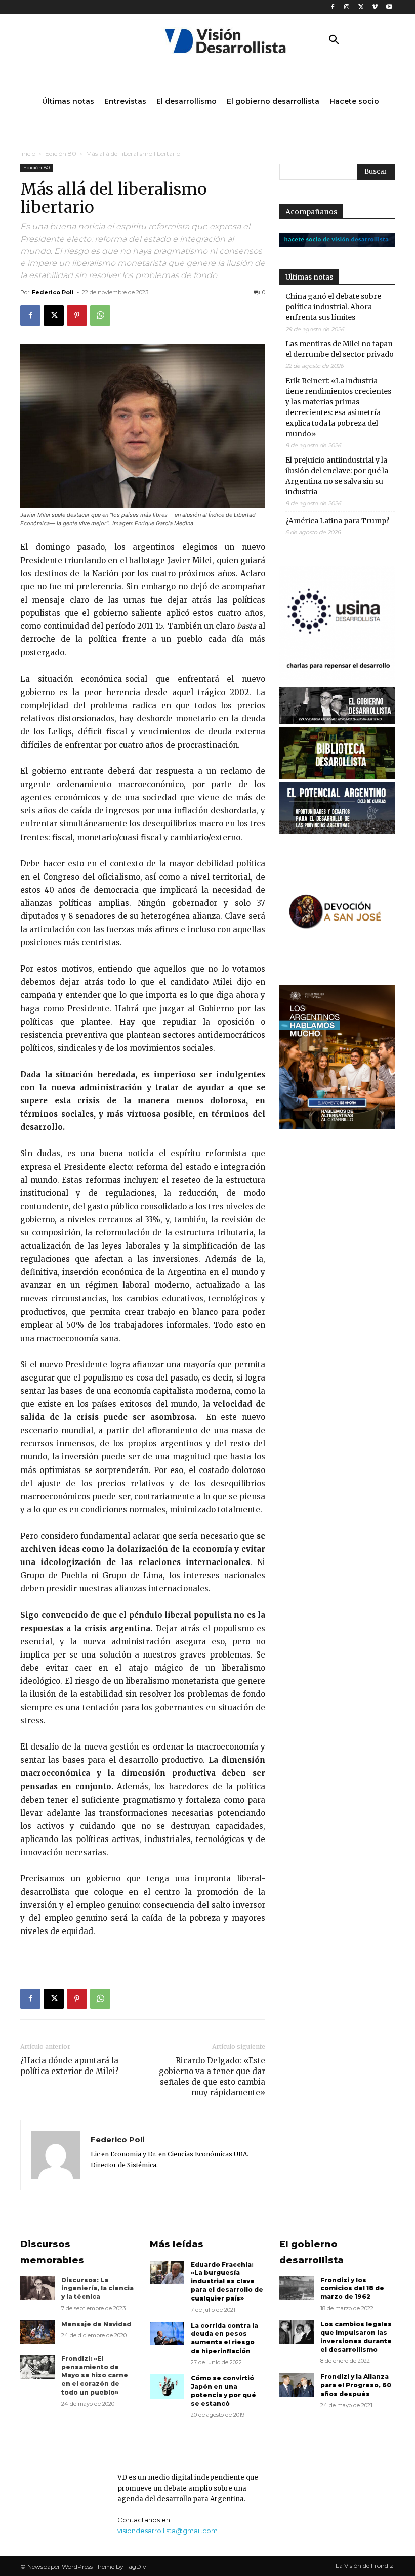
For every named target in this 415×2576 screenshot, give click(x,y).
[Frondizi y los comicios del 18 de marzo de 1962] (297, 2288)
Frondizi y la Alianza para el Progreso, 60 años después (356, 2385)
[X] (361, 7)
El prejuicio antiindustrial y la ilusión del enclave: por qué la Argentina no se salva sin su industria (337, 476)
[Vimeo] (375, 7)
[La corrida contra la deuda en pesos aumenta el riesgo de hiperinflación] (167, 2334)
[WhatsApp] (100, 315)
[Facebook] (333, 7)
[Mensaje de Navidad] (37, 2332)
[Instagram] (347, 7)
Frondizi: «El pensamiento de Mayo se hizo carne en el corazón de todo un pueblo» (95, 2375)
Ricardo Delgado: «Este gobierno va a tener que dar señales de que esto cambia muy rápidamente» (212, 2077)
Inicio (28, 153)
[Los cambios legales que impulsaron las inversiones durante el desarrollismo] (297, 2332)
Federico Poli (53, 292)
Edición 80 (61, 153)
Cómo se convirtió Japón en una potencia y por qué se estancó (223, 2391)
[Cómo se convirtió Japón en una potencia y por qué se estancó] (167, 2386)
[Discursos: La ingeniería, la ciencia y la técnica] (37, 2288)
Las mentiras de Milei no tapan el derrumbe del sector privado (340, 349)
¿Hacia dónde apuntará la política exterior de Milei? (69, 2066)
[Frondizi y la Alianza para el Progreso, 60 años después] (297, 2385)
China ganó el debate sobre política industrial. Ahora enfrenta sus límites (333, 307)
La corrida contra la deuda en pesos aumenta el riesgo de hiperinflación (224, 2338)
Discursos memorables (52, 2252)
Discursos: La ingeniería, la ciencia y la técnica (97, 2289)
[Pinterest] (77, 315)
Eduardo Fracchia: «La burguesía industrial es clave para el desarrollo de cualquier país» (227, 2281)
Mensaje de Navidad (96, 2324)
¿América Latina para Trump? (337, 521)
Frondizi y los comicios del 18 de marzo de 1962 (352, 2289)
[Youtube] (389, 7)
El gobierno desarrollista (312, 2252)
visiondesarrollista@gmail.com (168, 2531)
